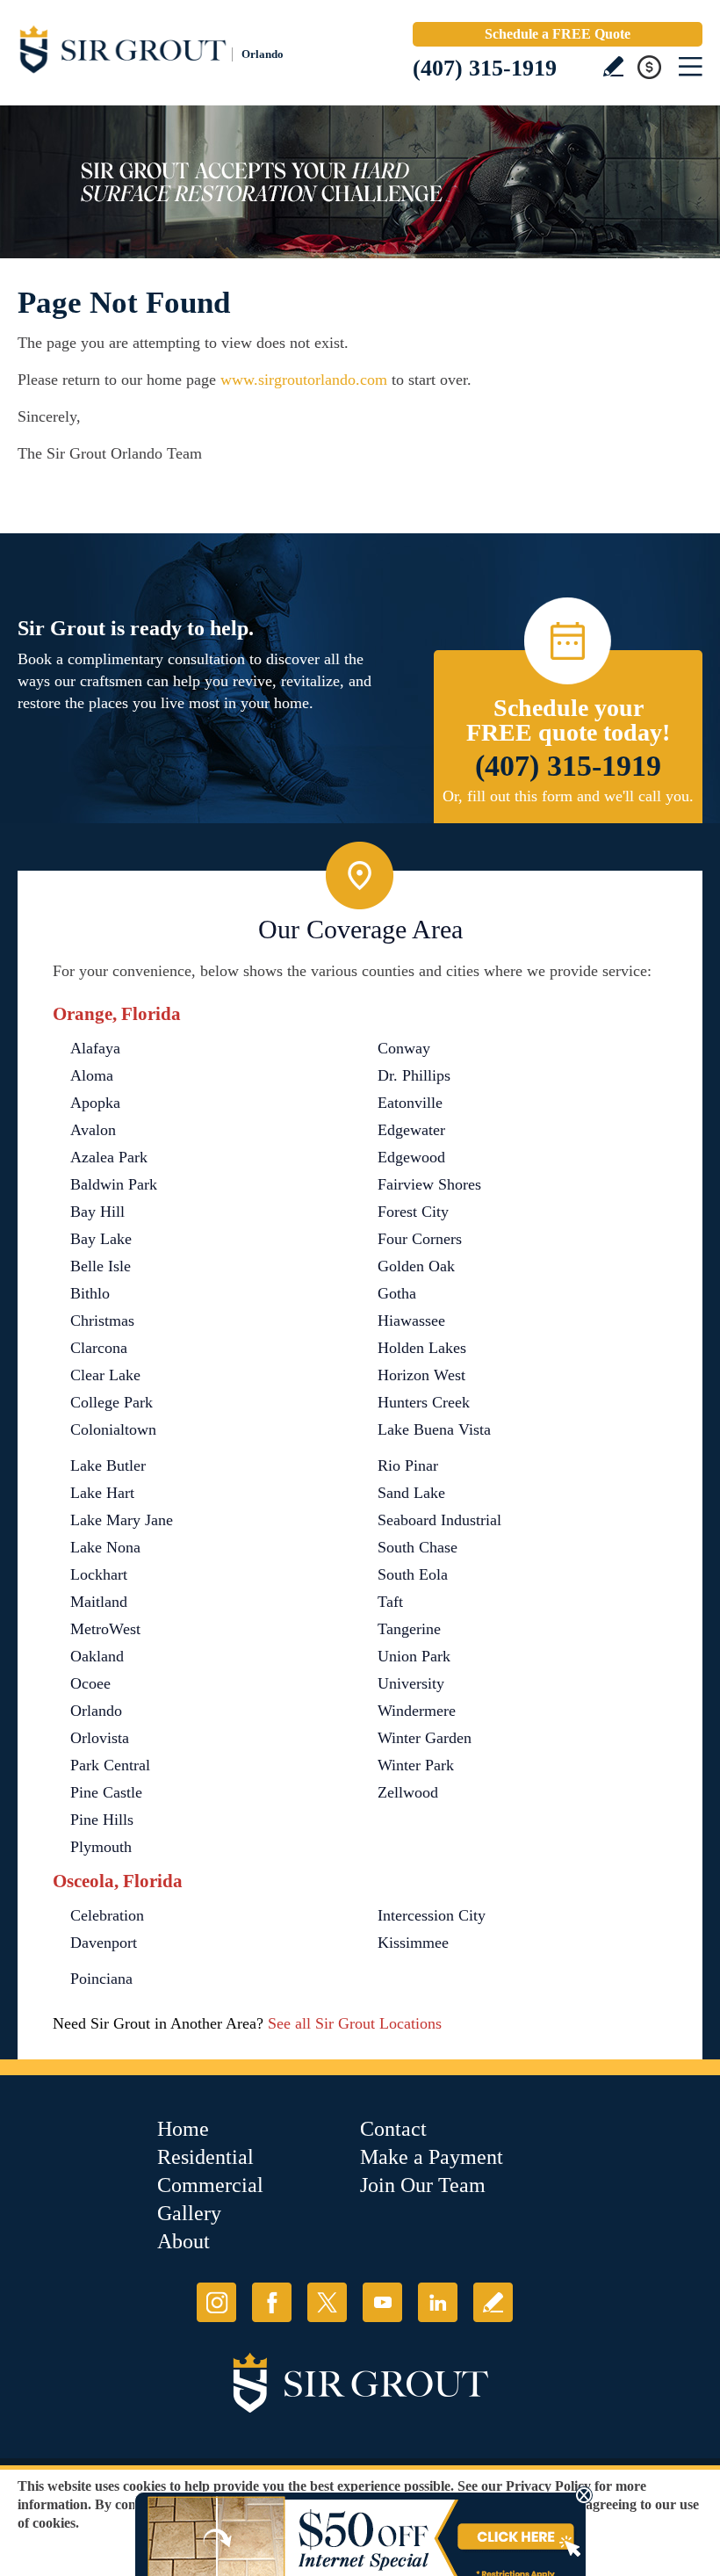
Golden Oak (416, 1266)
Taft (390, 1602)
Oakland (97, 1656)
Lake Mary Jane (122, 1520)
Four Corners (420, 1239)
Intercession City (432, 1915)
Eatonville (410, 1103)
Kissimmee (413, 1943)
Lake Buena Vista (434, 1429)
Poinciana (101, 1979)
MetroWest (105, 1629)
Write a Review (613, 66)
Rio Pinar (408, 1465)
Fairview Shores (429, 1184)
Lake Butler (108, 1465)
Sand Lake (411, 1493)
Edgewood (411, 1157)
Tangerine (409, 1629)
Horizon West (421, 1375)
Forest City (413, 1212)
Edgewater (411, 1130)
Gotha (397, 1293)
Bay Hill (97, 1212)
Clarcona (99, 1348)
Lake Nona (105, 1547)
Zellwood (408, 1792)
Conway (404, 1048)
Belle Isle (101, 1266)
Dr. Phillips (414, 1075)
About (184, 2241)
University (411, 1683)
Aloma (92, 1075)
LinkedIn (438, 2302)
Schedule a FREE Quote (558, 34)
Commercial (210, 2185)
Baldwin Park (114, 1184)
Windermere (417, 1711)
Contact (393, 2129)
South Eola (413, 1574)
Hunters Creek (424, 1402)
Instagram (216, 2302)
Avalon (93, 1130)
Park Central (110, 1765)
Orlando (96, 1711)
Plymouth (101, 1847)
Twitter (327, 2302)
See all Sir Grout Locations (355, 2023)
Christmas (102, 1321)
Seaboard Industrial (439, 1520)
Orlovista (100, 1738)
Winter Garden (425, 1738)
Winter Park (416, 1765)
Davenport (104, 1943)
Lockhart (99, 1574)
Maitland (99, 1602)
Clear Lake (105, 1375)
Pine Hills (102, 1820)
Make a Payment (432, 2157)
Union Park (414, 1656)
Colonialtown (113, 1429)
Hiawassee (411, 1321)
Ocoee (90, 1683)
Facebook (272, 2302)
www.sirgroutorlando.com (304, 380)
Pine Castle (106, 1792)
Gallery (189, 2213)
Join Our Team (423, 2185)
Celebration (107, 1915)
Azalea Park (109, 1157)
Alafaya (95, 1048)
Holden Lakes (422, 1348)
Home (183, 2129)
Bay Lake (101, 1239)
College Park (112, 1402)
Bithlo (90, 1293)
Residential (205, 2157)
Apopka (95, 1103)
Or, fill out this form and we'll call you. (568, 796)
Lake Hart (102, 1493)
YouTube (382, 2302)
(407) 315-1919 (485, 68)
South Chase (418, 1547)
